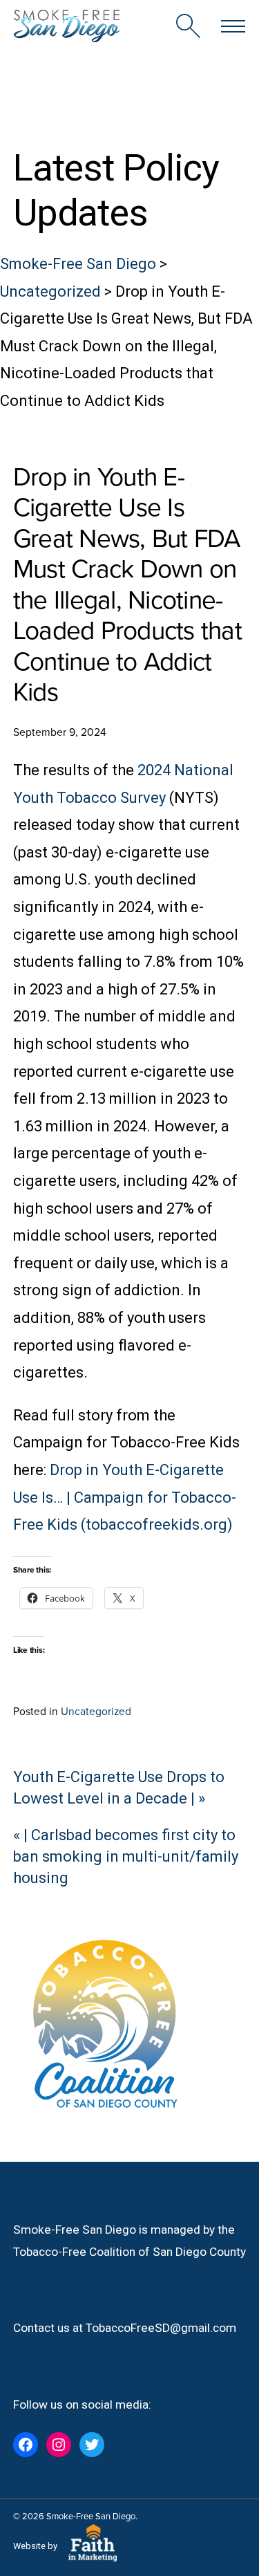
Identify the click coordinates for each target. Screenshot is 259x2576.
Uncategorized (96, 1711)
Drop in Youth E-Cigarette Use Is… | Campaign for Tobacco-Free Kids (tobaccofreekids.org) (125, 1497)
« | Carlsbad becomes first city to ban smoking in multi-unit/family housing (126, 1856)
